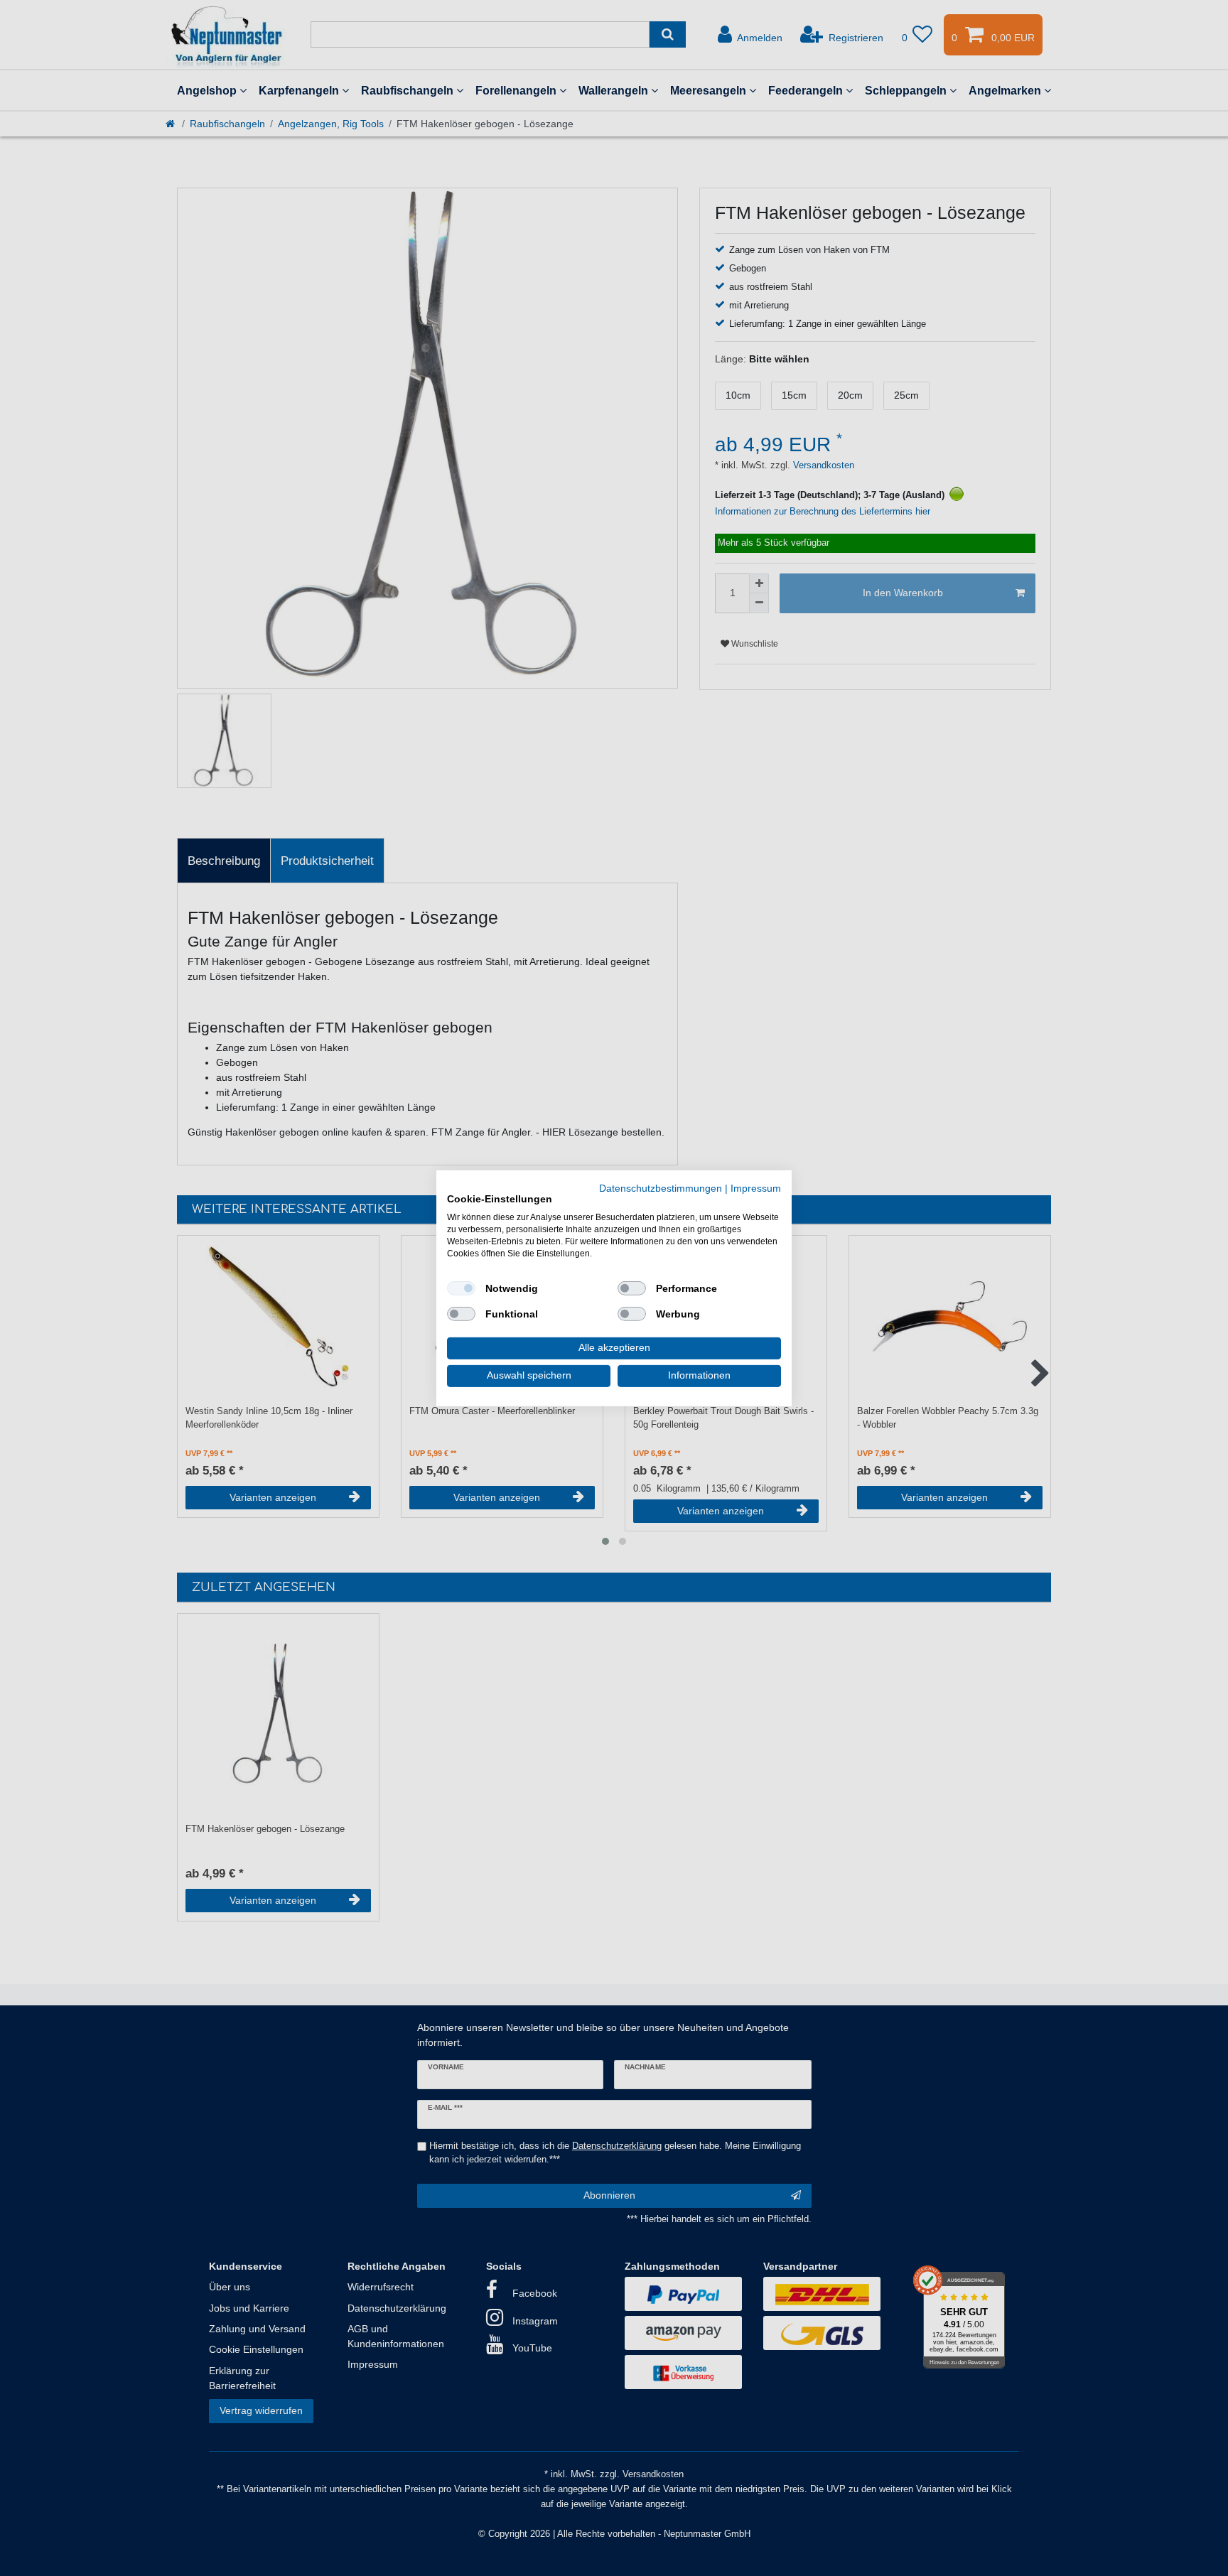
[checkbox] (461, 1288)
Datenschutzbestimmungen (661, 1188)
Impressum (756, 1188)
